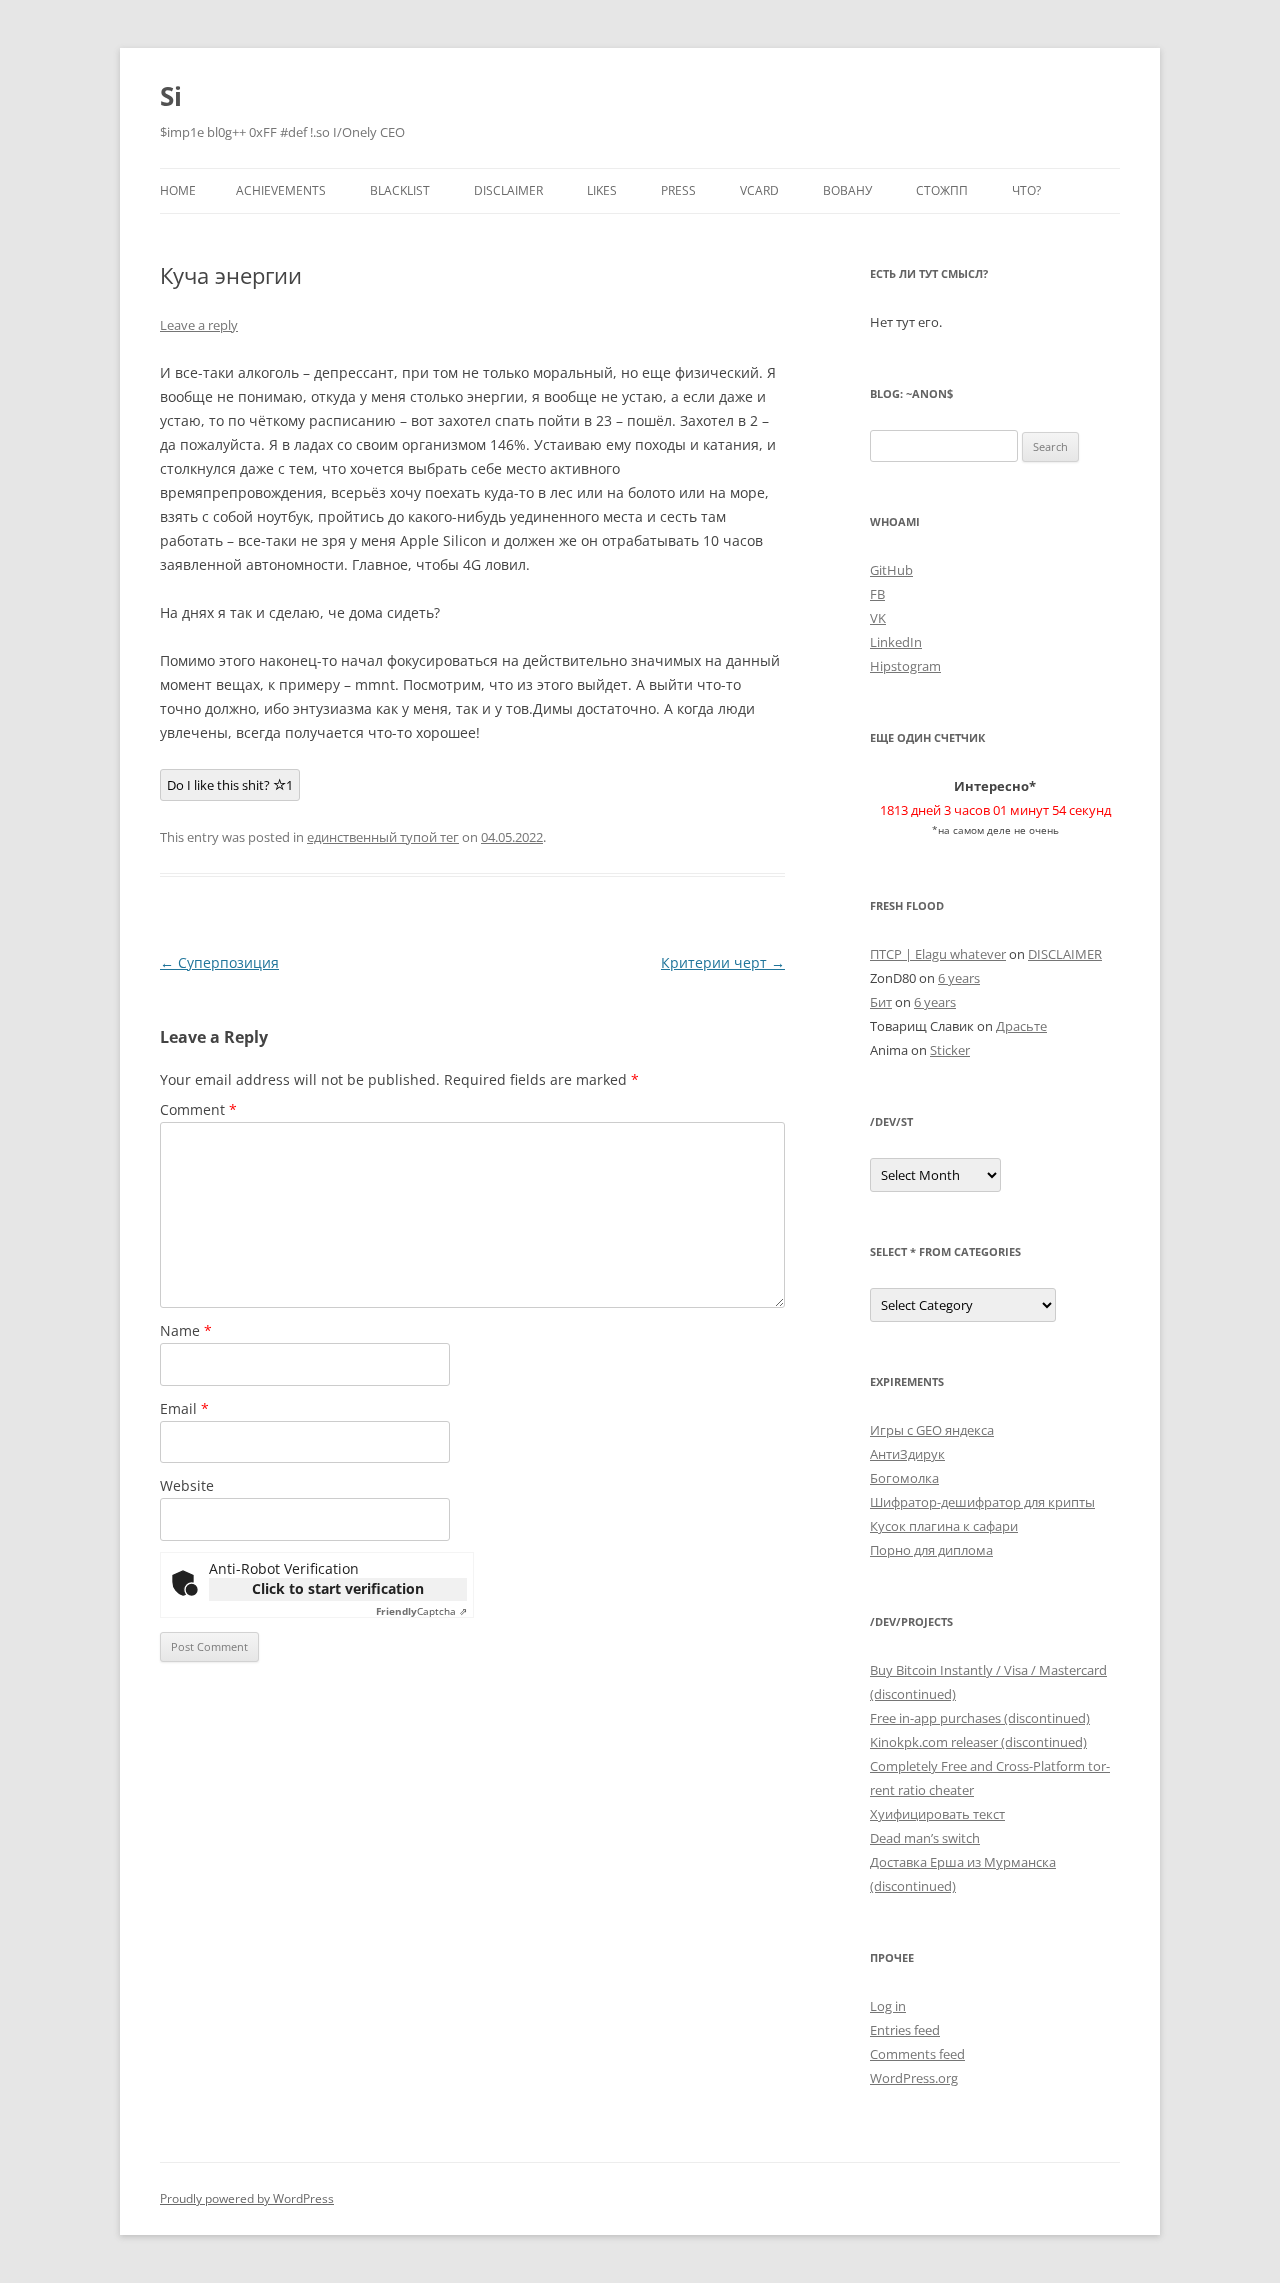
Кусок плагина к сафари (944, 1526)
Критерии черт (723, 962)
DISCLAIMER (508, 190)
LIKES (602, 190)
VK (878, 618)
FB (877, 594)
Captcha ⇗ (421, 1611)
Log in (888, 2006)
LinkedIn (896, 642)
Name (186, 1330)
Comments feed (917, 2054)
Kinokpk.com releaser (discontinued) (978, 1742)
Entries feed (905, 2030)
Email (184, 1408)
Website (187, 1485)
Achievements (281, 190)
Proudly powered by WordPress (247, 2198)
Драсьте (1021, 1026)
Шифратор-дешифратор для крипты (982, 1502)
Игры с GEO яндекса (932, 1430)
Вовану (847, 190)
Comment (198, 1109)
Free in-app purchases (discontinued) (980, 1718)
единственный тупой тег (383, 837)
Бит (881, 1002)
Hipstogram (905, 666)
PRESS (678, 190)
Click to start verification (338, 1588)
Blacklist (400, 190)
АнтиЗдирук (907, 1454)
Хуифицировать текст (937, 1814)
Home (178, 190)
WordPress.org (914, 2078)
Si (171, 96)
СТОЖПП (942, 190)
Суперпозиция (219, 962)
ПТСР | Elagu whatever (938, 954)
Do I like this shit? (230, 785)
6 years (959, 978)
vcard (759, 190)
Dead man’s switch (925, 1838)
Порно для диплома (931, 1550)
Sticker (950, 1050)
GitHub (891, 570)
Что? (1026, 190)
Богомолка (904, 1478)
